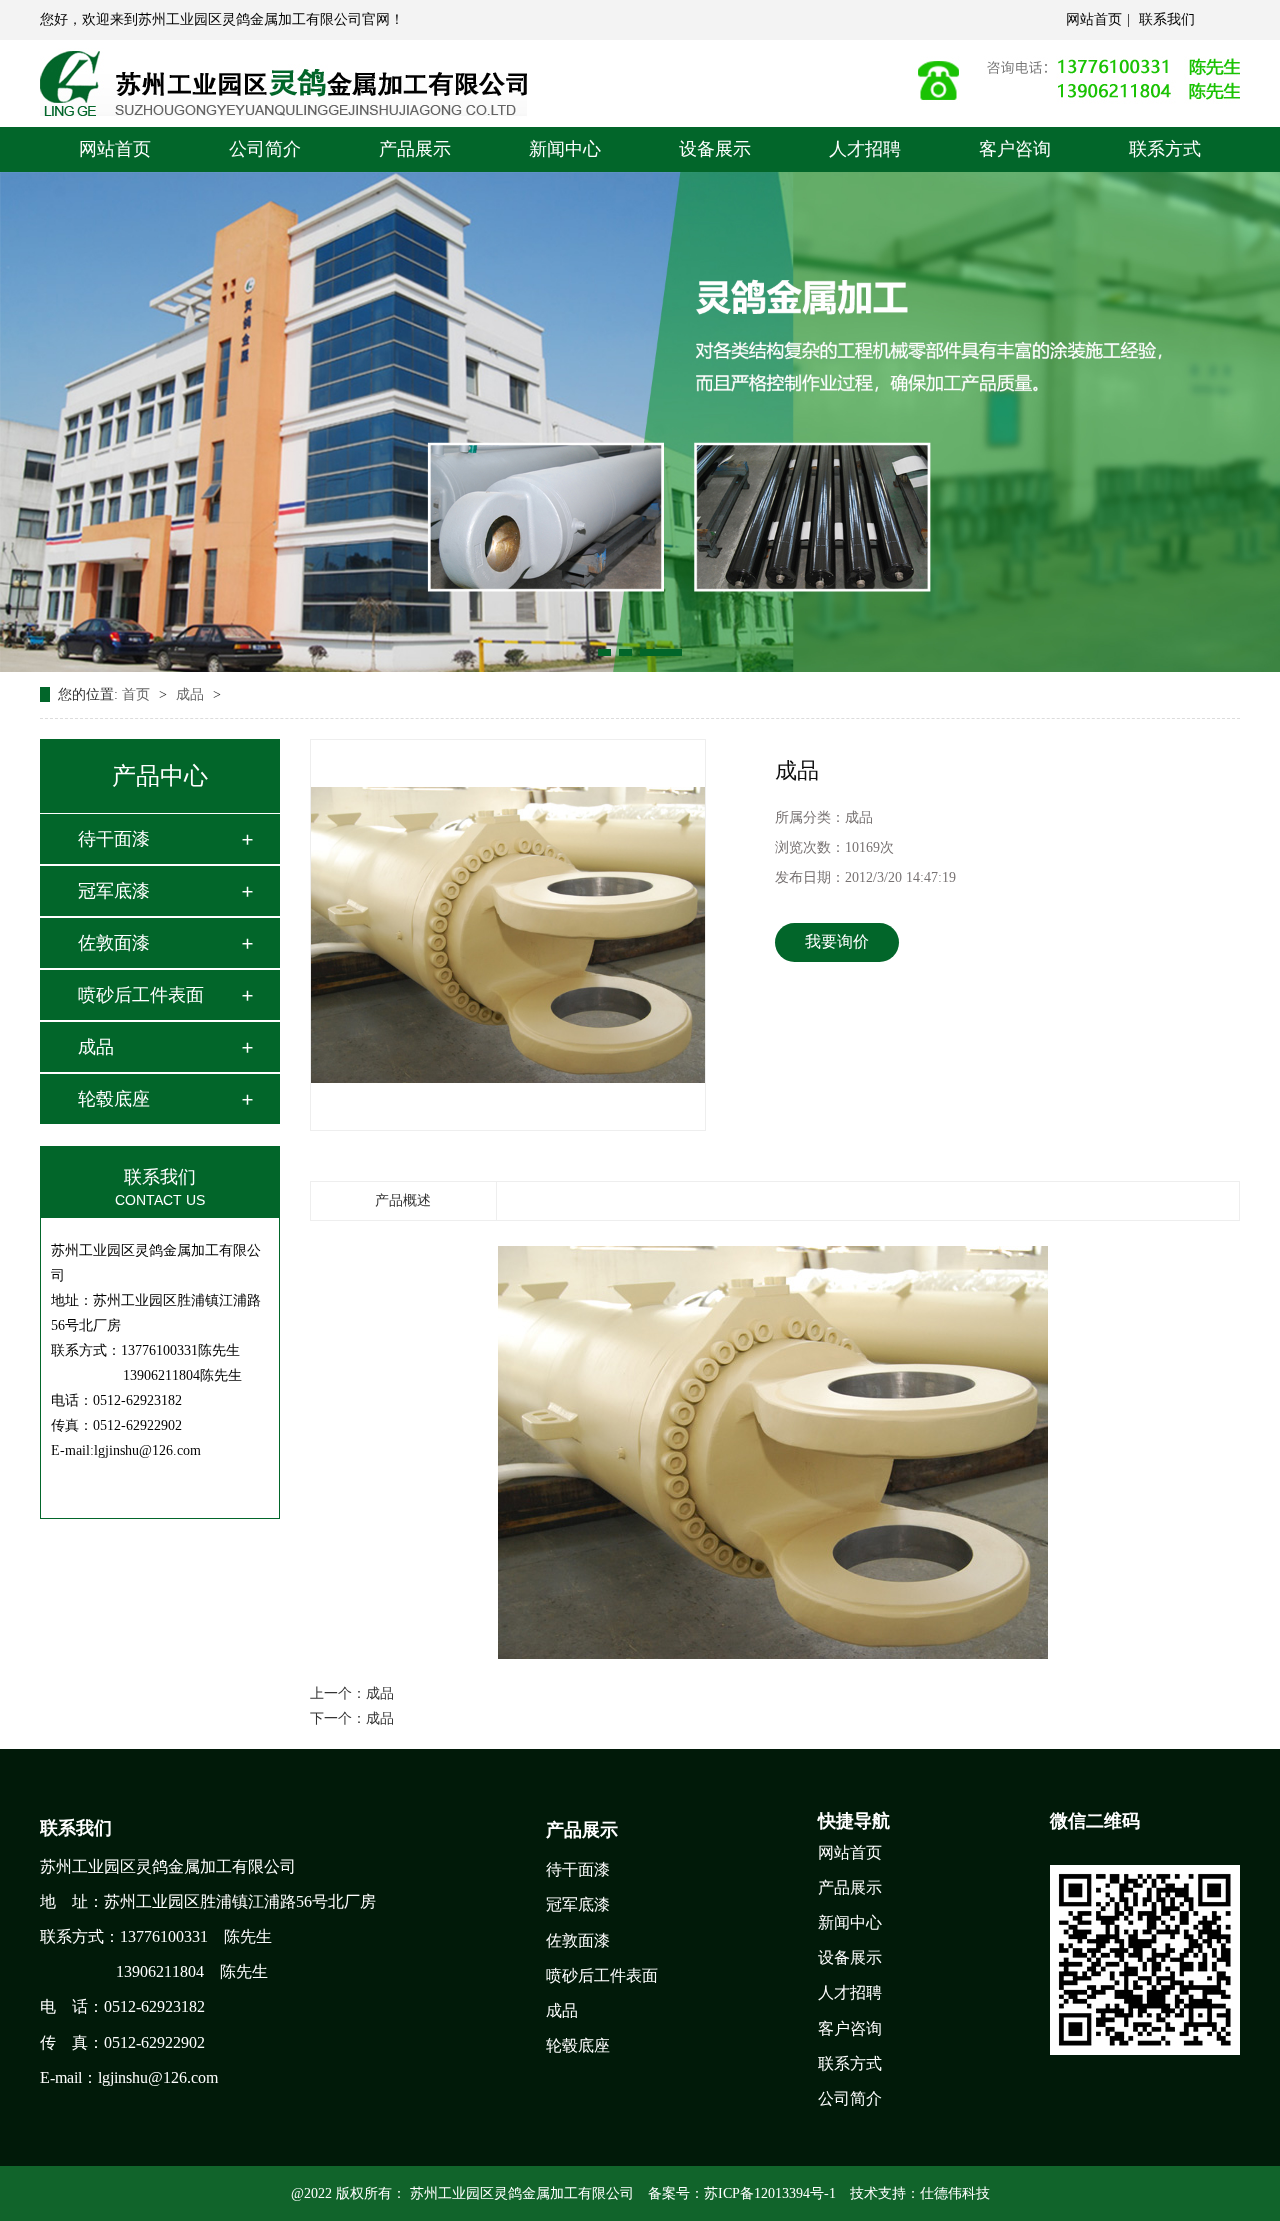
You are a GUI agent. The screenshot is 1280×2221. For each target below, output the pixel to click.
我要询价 (837, 941)
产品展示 (415, 149)
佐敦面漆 (114, 943)
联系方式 (1165, 149)
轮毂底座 (114, 1099)
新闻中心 (565, 149)
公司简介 (265, 149)
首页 (138, 694)
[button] (604, 652)
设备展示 (715, 149)
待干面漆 (114, 839)
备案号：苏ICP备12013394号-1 (742, 2193)
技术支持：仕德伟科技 (920, 2193)
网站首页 (1094, 19)
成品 (192, 694)
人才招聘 (865, 149)
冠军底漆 (114, 891)
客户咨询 (1015, 149)
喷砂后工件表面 (141, 995)
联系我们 (1167, 19)
